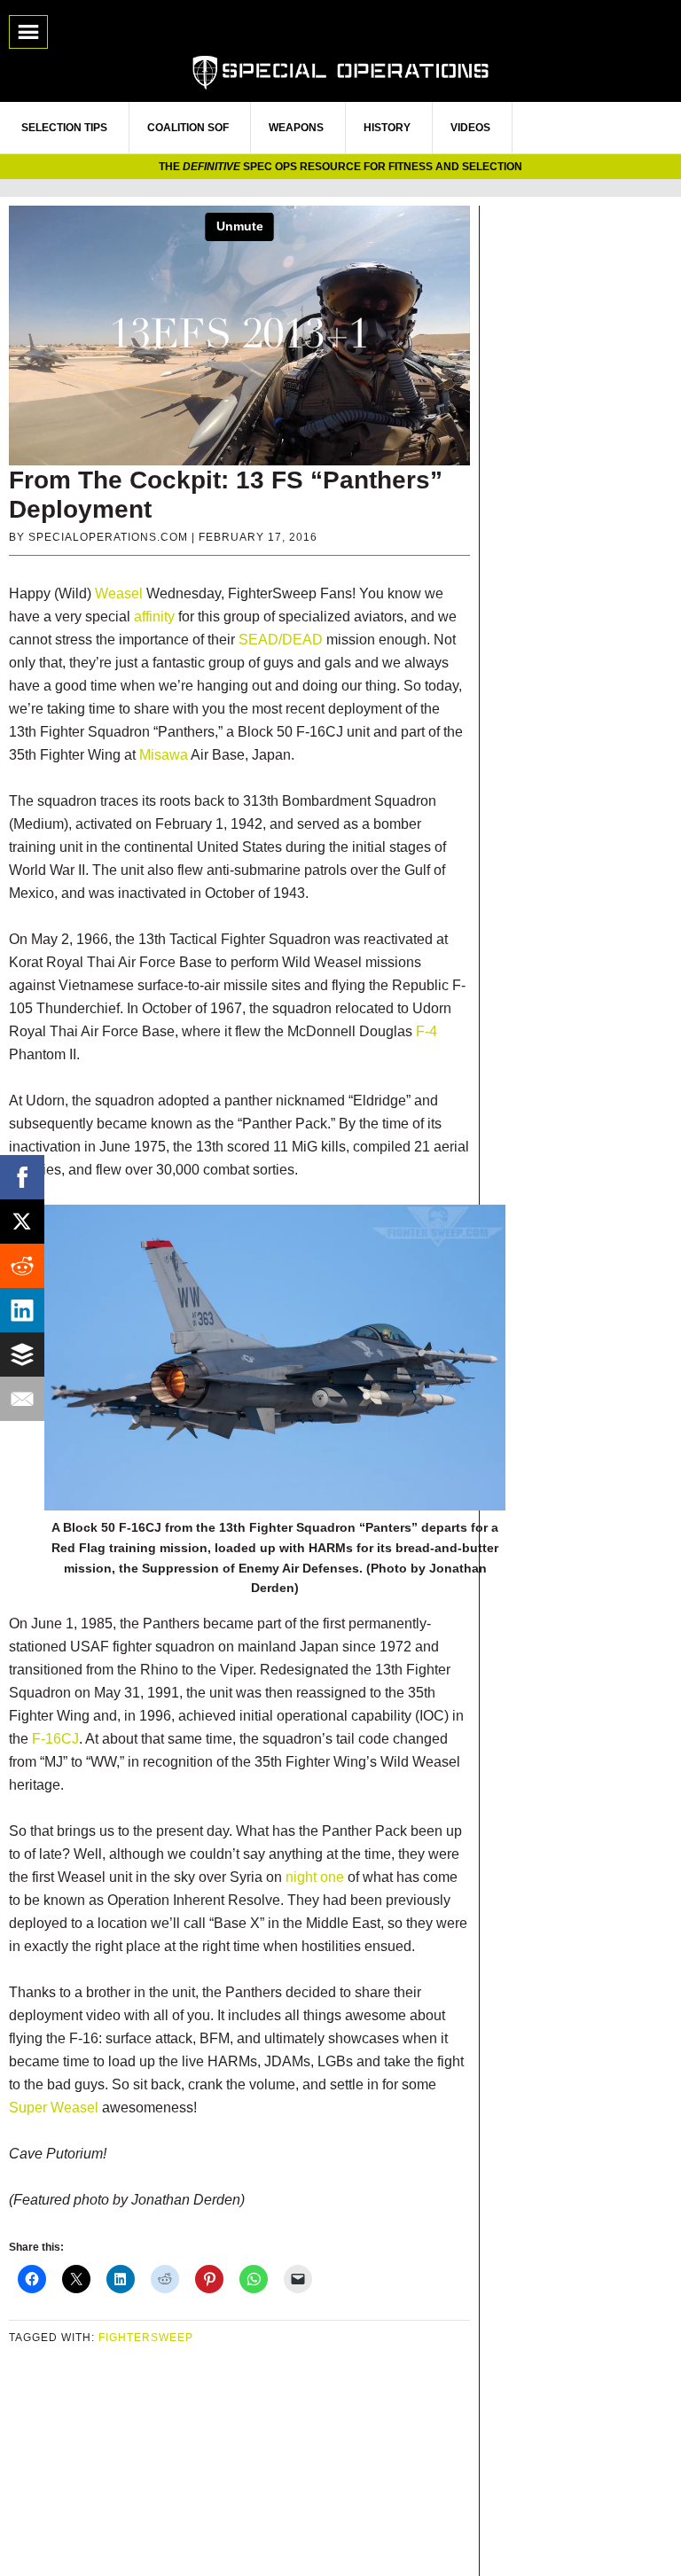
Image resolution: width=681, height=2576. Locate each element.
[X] (22, 1222)
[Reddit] (22, 1266)
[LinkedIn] (22, 1310)
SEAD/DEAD (281, 640)
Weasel (119, 593)
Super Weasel (54, 2108)
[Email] (22, 1399)
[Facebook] (22, 1177)
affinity (154, 617)
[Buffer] (22, 1354)
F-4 (427, 1031)
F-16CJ (55, 1739)
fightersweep (146, 2338)
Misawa (164, 755)
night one (315, 1877)
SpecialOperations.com (340, 71)
